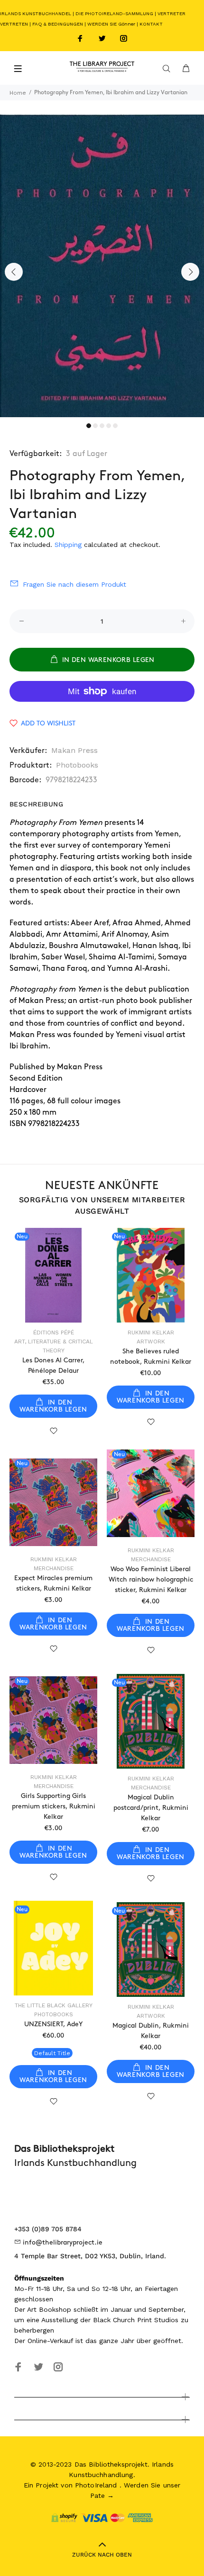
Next (190, 272)
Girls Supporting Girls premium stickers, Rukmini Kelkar (54, 1806)
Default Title (52, 2053)
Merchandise (151, 1559)
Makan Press (74, 750)
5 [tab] (115, 426)
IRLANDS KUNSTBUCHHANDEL (36, 13)
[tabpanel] (102, 266)
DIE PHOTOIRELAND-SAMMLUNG (114, 13)
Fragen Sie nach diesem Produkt (74, 584)
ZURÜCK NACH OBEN (102, 2555)
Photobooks (77, 765)
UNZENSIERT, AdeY (53, 2024)
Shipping (68, 545)
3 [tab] (102, 426)
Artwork (151, 1342)
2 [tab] (95, 426)
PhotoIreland (96, 2485)
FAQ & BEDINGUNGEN (58, 24)
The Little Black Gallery (54, 2005)
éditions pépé (54, 1333)
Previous (14, 272)
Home (18, 93)
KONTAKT (151, 24)
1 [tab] (89, 426)
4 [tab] (109, 426)
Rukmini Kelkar (151, 1333)
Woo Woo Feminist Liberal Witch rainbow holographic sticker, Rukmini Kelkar (151, 1579)
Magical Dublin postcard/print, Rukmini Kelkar (151, 1808)
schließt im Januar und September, (130, 2309)
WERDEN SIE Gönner (111, 24)
